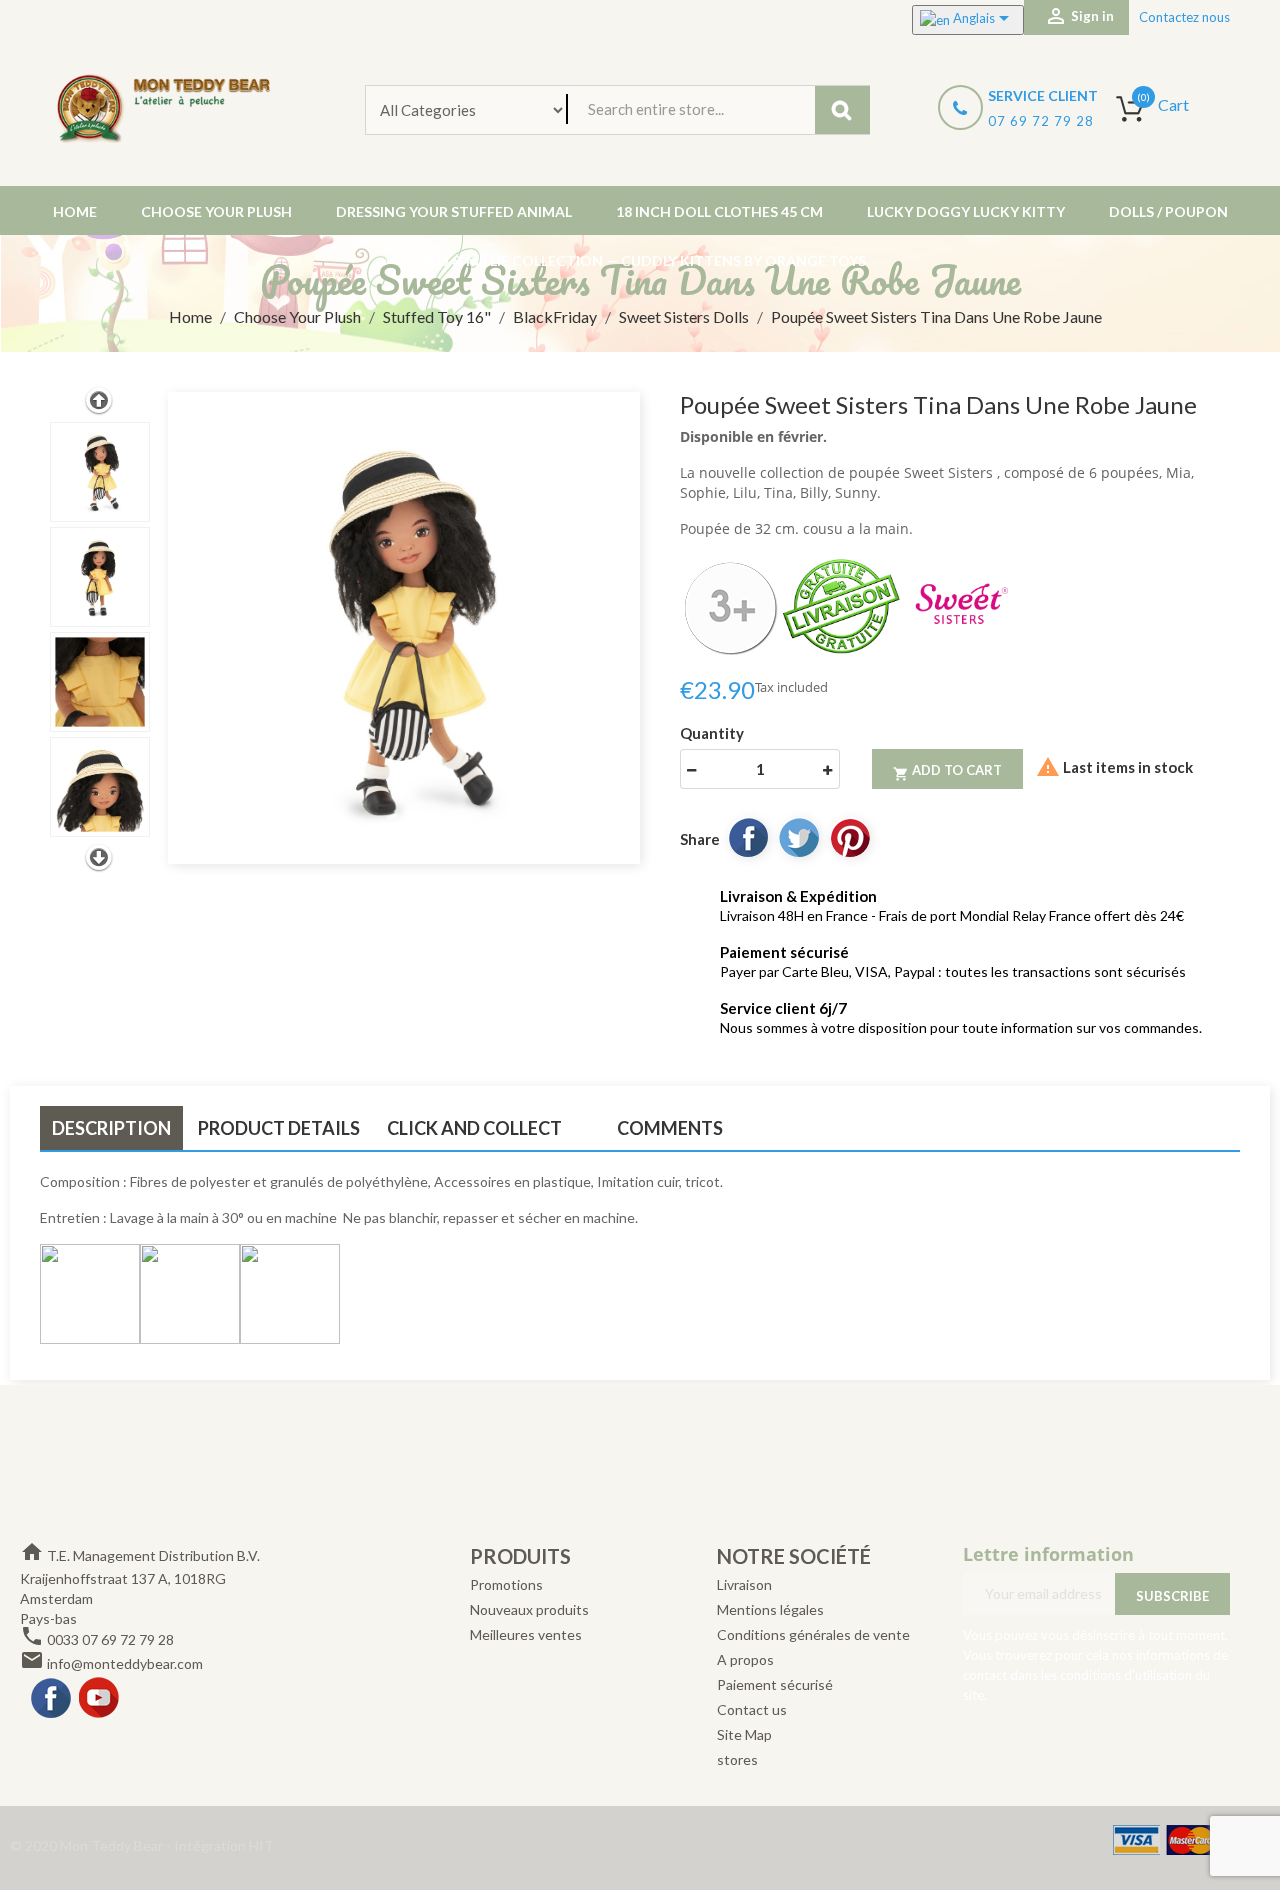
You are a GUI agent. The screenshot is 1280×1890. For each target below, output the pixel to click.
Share (748, 837)
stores (737, 1759)
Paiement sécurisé (775, 1684)
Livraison (744, 1584)
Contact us (752, 1709)
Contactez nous (1184, 17)
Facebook (52, 1699)
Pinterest (850, 837)
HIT (261, 1845)
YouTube (100, 1699)
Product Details (279, 1128)
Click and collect (474, 1128)
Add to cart (947, 772)
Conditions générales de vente (813, 1634)
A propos (745, 1659)
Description (111, 1128)
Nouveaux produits (529, 1609)
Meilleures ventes (526, 1634)
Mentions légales (770, 1609)
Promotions (506, 1584)
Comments (670, 1128)
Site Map (744, 1734)
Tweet (799, 837)
